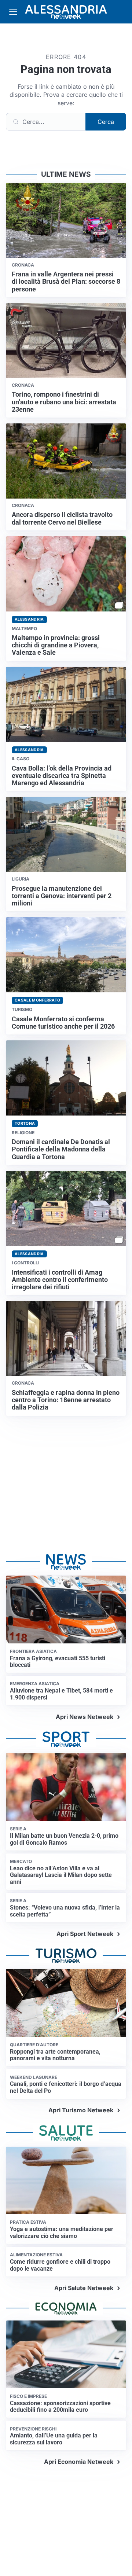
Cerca (106, 122)
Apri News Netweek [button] (85, 1717)
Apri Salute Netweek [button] (84, 2288)
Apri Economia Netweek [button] (79, 2462)
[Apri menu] (13, 12)
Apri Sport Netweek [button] (85, 1934)
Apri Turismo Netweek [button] (81, 2110)
